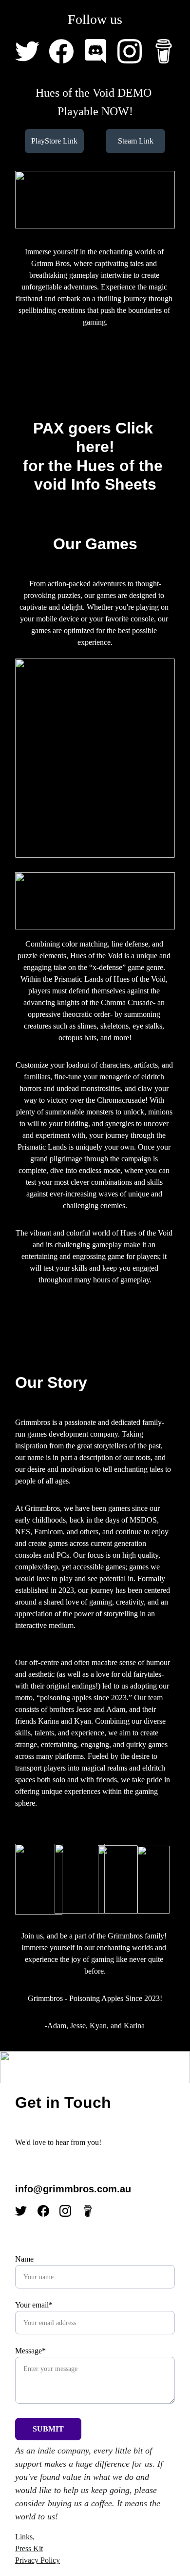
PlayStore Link (54, 141)
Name (24, 2259)
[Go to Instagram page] (134, 51)
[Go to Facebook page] (66, 51)
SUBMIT (48, 2429)
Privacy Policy (38, 2560)
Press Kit (29, 2548)
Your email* (34, 2305)
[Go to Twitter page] (32, 51)
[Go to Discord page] (100, 51)
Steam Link (136, 141)
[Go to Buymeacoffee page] (164, 51)
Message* (30, 2351)
